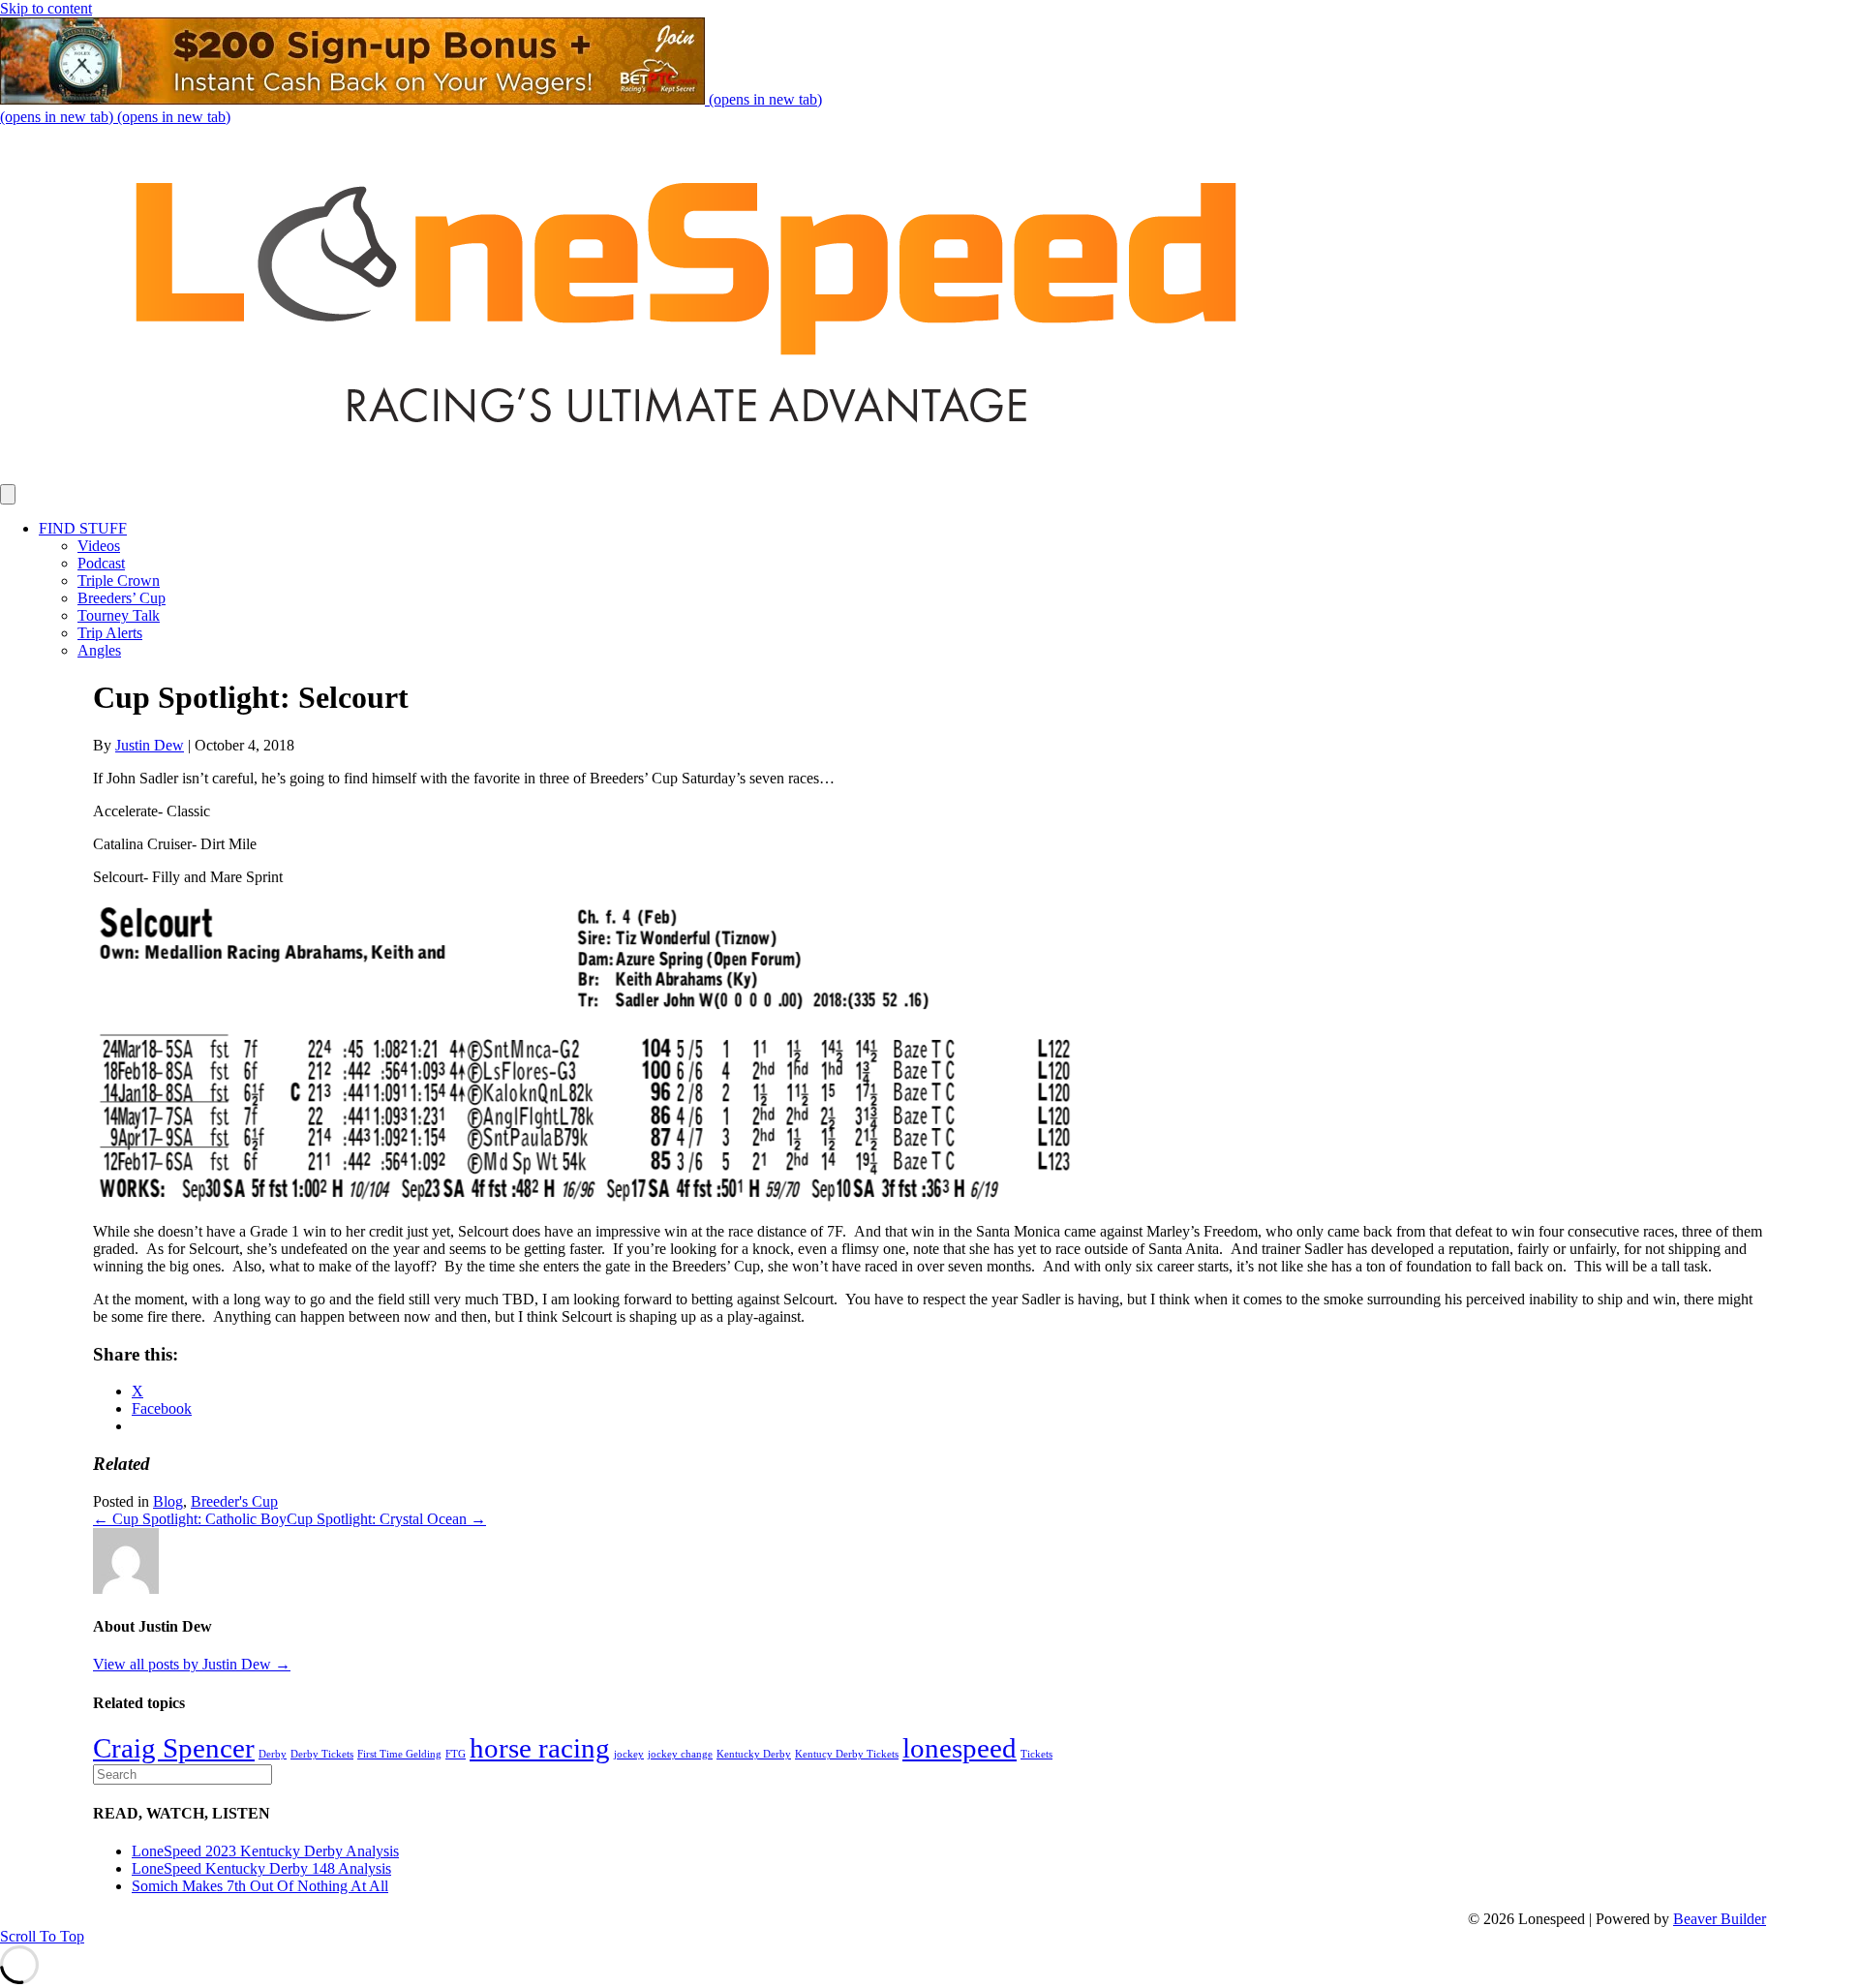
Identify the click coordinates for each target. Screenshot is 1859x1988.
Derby (273, 1754)
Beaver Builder (1720, 1919)
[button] (42, 1936)
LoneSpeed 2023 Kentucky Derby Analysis (265, 1851)
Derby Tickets (322, 1754)
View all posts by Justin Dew (192, 1664)
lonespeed (960, 1748)
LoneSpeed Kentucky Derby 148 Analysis (261, 1868)
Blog (168, 1501)
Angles (99, 650)
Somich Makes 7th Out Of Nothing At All (260, 1886)
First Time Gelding (399, 1754)
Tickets (1036, 1754)
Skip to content (46, 8)
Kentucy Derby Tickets (847, 1754)
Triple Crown (119, 581)
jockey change (680, 1754)
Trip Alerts (110, 633)
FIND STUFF (83, 528)
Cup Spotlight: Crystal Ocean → (386, 1519)
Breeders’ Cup (122, 598)
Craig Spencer (174, 1748)
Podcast (101, 563)
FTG (456, 1754)
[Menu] (8, 494)
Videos (99, 546)
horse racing (540, 1748)
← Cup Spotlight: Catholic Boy (190, 1519)
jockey (629, 1754)
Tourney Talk (119, 615)
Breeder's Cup (234, 1501)
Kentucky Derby (754, 1754)
